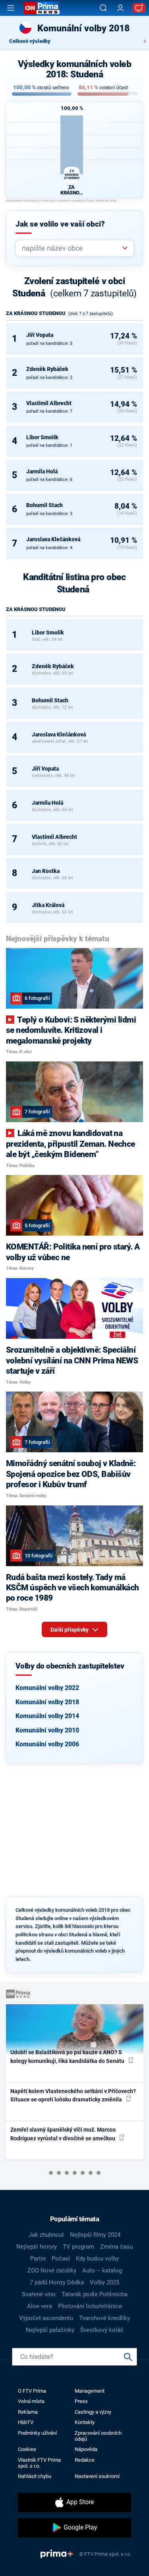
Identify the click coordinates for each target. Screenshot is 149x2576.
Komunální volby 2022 (47, 1688)
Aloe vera (40, 2306)
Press (81, 2401)
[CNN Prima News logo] (42, 8)
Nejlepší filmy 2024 (95, 2235)
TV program (78, 2247)
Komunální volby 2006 (47, 1744)
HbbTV (26, 2422)
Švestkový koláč (102, 2330)
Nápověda (86, 2449)
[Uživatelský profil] (120, 8)
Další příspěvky (70, 1630)
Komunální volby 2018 (47, 1702)
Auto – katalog (102, 2270)
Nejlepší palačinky (50, 2330)
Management (90, 2391)
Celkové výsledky (30, 41)
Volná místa (31, 2401)
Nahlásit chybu (35, 2476)
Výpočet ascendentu (46, 2318)
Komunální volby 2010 (47, 1730)
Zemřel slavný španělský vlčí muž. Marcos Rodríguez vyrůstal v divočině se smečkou (63, 2134)
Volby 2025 (104, 2282)
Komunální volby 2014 (47, 1716)
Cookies (27, 2449)
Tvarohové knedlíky (104, 2318)
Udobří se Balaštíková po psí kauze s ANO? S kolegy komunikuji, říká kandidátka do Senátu (68, 2056)
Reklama (28, 2412)
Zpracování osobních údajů (98, 2436)
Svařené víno (39, 2294)
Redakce (85, 2460)
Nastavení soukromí (97, 2476)
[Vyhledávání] (103, 8)
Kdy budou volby (97, 2259)
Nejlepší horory (37, 2247)
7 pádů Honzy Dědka (57, 2282)
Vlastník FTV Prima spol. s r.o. (39, 2463)
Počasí (61, 2259)
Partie (38, 2259)
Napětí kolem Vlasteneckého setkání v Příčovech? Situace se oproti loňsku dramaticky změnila (73, 2095)
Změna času (116, 2247)
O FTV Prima (32, 2391)
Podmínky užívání (37, 2433)
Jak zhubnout (46, 2235)
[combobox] (72, 248)
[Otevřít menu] (11, 8)
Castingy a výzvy (93, 2412)
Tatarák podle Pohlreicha (95, 2294)
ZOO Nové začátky (52, 2270)
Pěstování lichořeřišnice (90, 2306)
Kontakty (85, 2422)
